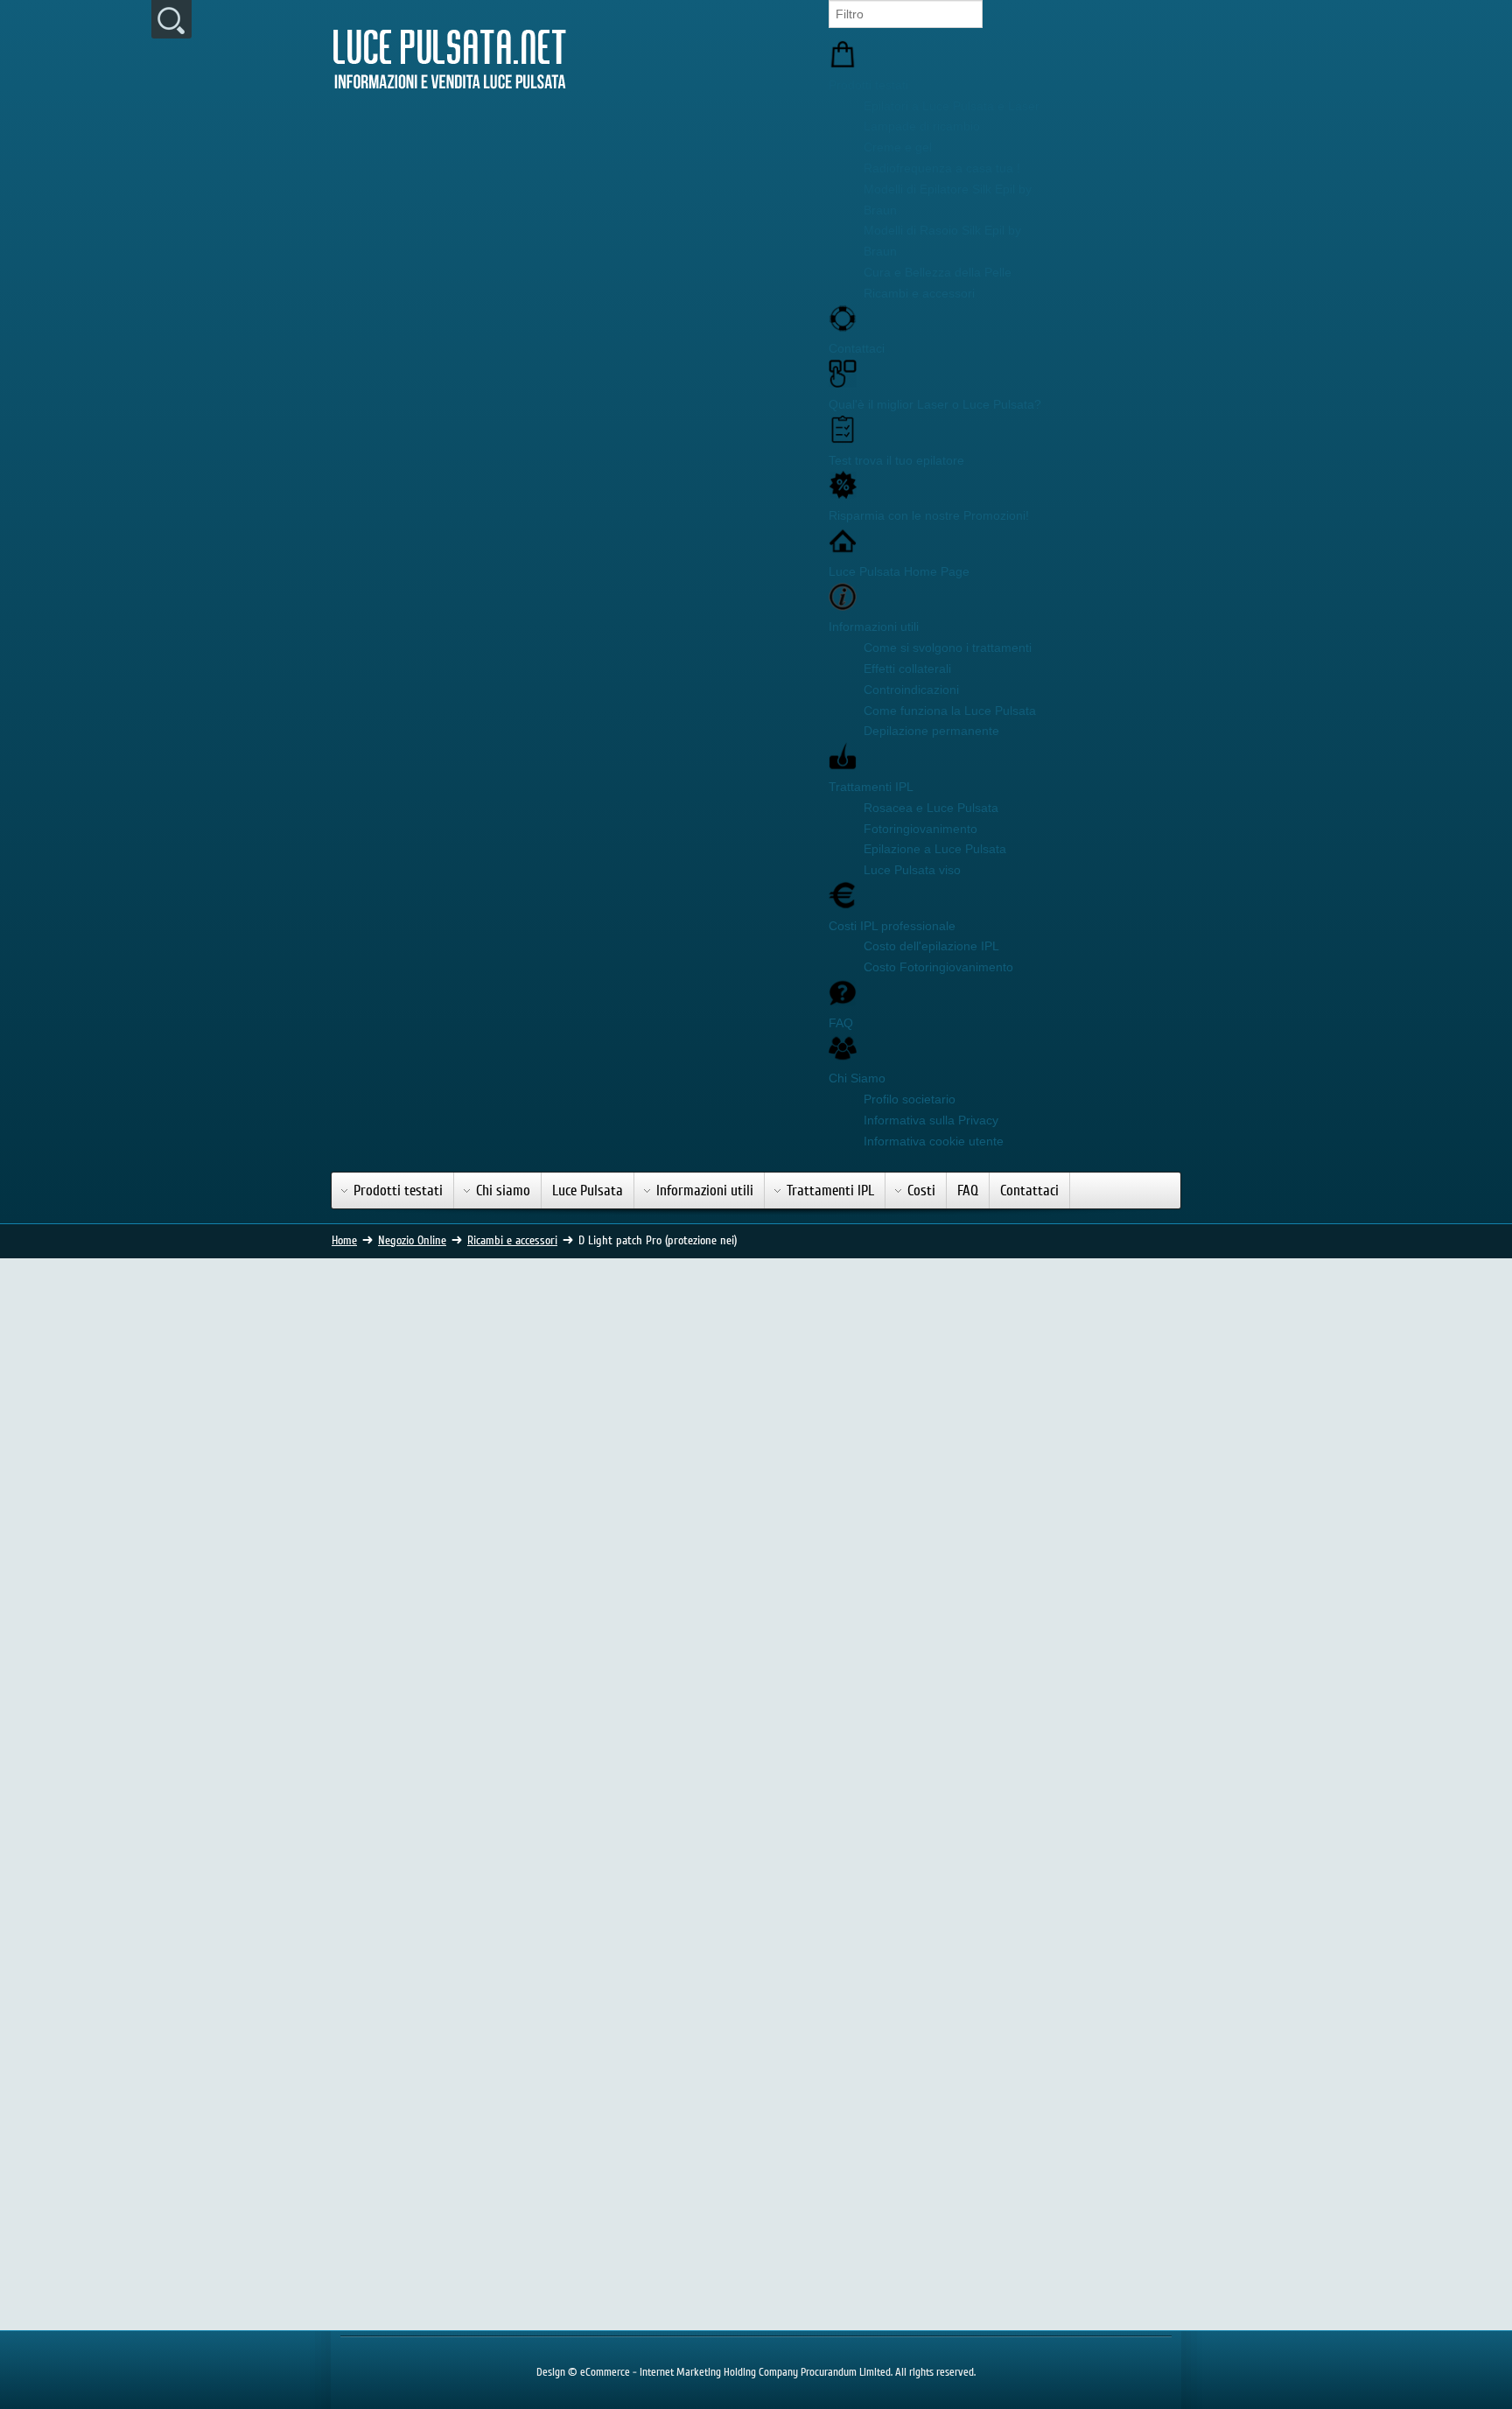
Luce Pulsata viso (912, 870)
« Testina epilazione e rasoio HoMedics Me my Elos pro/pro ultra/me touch (640, 2083)
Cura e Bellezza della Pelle (938, 272)
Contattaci (857, 348)
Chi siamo (503, 1190)
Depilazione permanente (931, 731)
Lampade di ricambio (922, 126)
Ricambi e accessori (919, 293)
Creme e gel (898, 147)
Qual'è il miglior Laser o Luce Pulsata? (935, 404)
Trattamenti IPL (871, 787)
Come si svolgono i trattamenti (948, 648)
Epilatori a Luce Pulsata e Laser (952, 106)
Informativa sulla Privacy (931, 1120)
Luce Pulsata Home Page (899, 571)
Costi (921, 1190)
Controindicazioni (911, 690)
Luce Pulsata (588, 1190)
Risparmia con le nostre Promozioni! (929, 515)
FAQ (841, 1023)
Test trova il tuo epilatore (896, 460)
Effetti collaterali (907, 669)
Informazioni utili (874, 627)
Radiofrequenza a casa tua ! (942, 168)
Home (344, 1241)
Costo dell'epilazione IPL (931, 946)
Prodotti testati (868, 85)
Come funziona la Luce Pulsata (950, 711)
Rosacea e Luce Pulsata (931, 808)
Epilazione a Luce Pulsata (935, 849)
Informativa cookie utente (934, 1141)
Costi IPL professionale (892, 926)
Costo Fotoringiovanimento (938, 967)
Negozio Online (412, 1241)
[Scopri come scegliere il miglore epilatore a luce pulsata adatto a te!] (1046, 1360)
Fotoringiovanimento (920, 829)
